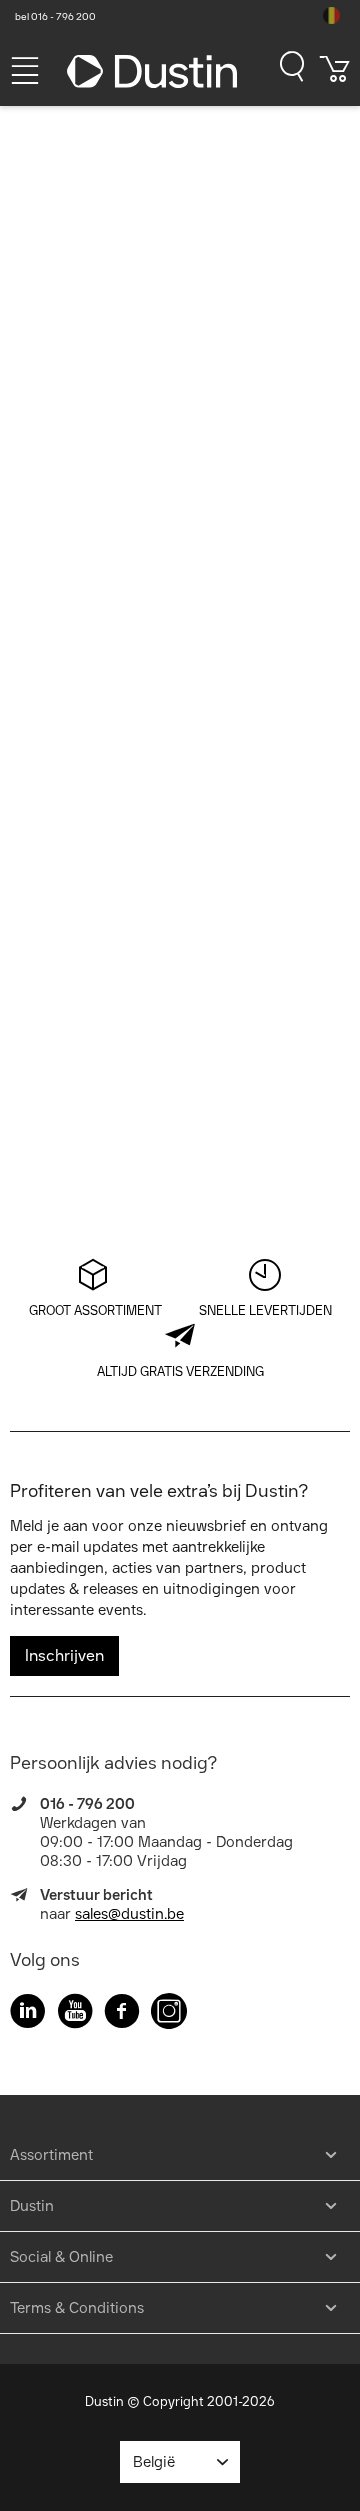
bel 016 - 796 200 (55, 16)
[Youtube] (75, 2014)
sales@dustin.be (129, 1914)
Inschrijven (64, 1655)
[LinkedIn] (28, 2014)
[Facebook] (122, 2014)
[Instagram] (169, 2014)
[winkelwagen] (335, 76)
